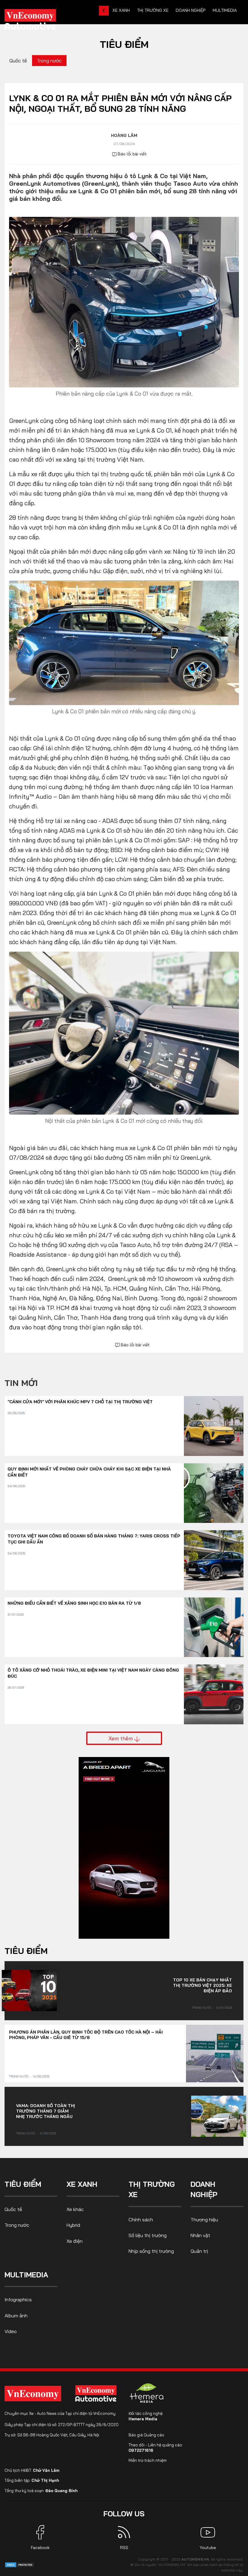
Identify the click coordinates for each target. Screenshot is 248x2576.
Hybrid (73, 2225)
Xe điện (75, 2241)
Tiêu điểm (124, 44)
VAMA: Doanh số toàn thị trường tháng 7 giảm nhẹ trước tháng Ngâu (46, 2111)
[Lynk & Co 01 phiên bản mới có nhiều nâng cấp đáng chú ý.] (124, 642)
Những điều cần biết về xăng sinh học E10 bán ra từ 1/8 (74, 1603)
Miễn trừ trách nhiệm (148, 2460)
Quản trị (199, 2251)
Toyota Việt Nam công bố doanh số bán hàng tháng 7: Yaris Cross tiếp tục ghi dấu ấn (94, 1539)
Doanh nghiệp (191, 10)
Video (11, 2331)
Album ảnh (16, 2316)
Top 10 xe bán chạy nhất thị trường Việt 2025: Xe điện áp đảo (202, 1985)
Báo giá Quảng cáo (146, 2435)
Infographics (18, 2299)
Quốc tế (18, 61)
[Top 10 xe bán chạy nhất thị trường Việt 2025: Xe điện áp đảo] (29, 1991)
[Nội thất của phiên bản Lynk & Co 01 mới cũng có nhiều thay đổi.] (124, 1032)
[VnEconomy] (33, 2394)
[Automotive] (97, 2393)
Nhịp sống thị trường (151, 2251)
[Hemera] (147, 2393)
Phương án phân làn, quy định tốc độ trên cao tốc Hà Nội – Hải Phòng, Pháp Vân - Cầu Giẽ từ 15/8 (86, 2035)
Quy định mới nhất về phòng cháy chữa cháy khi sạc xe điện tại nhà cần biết (89, 1472)
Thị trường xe (153, 10)
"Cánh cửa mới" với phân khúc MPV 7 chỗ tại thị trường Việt (80, 1402)
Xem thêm (121, 1738)
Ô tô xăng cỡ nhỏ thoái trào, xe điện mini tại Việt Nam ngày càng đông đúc (93, 1673)
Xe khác (75, 2209)
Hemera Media (143, 2419)
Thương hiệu (204, 2220)
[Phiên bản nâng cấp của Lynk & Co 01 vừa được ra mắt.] (124, 302)
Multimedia (225, 10)
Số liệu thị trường (148, 2235)
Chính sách (141, 2220)
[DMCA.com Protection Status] (20, 2564)
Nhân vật (200, 2235)
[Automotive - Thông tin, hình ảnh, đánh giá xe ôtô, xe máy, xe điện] (40, 21)
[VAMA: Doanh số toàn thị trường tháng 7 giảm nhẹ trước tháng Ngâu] (219, 2116)
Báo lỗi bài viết (132, 154)
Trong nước (49, 61)
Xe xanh (121, 10)
